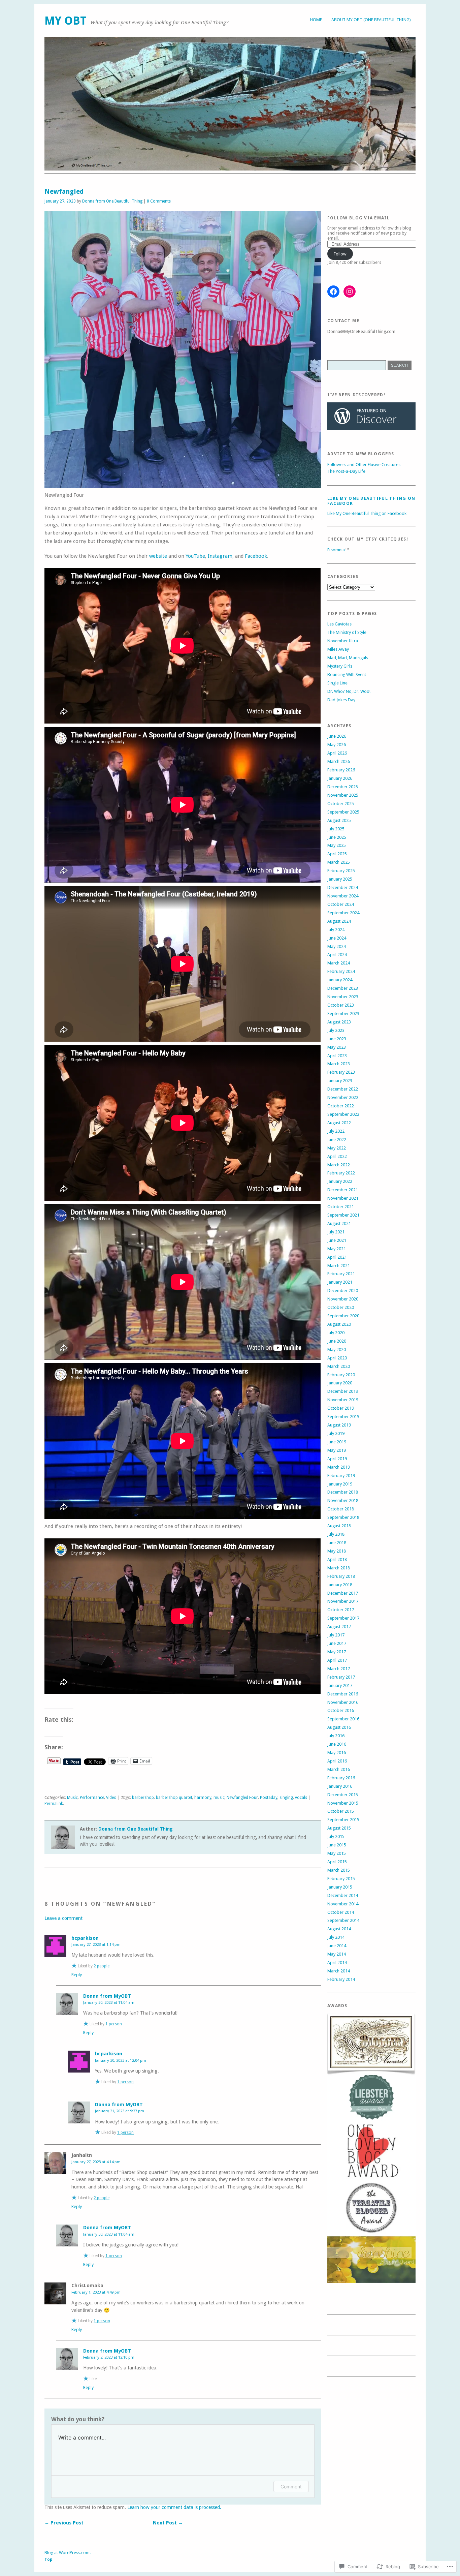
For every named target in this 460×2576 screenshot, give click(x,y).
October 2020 (341, 1307)
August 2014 (339, 1929)
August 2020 (339, 1324)
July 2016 (336, 1736)
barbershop (143, 1798)
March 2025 (339, 862)
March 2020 (339, 1366)
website (158, 556)
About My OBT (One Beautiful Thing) (371, 20)
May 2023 (337, 1047)
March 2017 (339, 1669)
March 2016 (339, 1769)
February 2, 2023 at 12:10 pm (109, 2357)
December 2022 (343, 1089)
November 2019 (343, 1400)
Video (111, 1798)
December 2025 (343, 787)
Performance (92, 1798)
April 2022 (337, 1156)
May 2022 (337, 1148)
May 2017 (337, 1652)
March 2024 (339, 963)
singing (286, 1798)
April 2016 (337, 1761)
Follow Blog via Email (358, 218)
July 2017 (336, 1635)
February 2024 (341, 971)
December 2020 (343, 1291)
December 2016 (343, 1694)
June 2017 (337, 1643)
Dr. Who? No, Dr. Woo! (349, 691)
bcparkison (85, 1938)
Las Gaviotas (339, 624)
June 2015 (337, 1845)
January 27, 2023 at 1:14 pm (96, 1944)
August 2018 (339, 1526)
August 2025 (339, 820)
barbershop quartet (174, 1798)
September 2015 (343, 1820)
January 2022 (340, 1181)
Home (316, 20)
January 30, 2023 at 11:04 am (109, 2002)
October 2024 (341, 904)
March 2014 (339, 1971)
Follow (340, 254)
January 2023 (340, 1081)
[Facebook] (333, 292)
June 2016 (337, 1744)
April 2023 (337, 1056)
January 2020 (340, 1383)
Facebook (256, 556)
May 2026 (337, 745)
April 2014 (337, 1962)
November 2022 (343, 1097)
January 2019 (340, 1484)
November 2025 (343, 795)
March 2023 (339, 1064)
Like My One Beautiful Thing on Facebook (367, 513)
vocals (301, 1798)
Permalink (54, 1804)
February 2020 (341, 1375)
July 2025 (336, 829)
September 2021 (343, 1215)
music (219, 1798)
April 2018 (337, 1559)
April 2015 (337, 1862)
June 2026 (337, 736)
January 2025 (340, 879)
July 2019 (336, 1433)
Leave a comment (63, 1918)
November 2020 (343, 1299)
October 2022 (341, 1106)
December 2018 (343, 1492)
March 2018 (339, 1568)
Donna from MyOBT (107, 1996)
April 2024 (337, 955)
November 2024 (343, 896)
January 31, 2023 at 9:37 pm (120, 2111)
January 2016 (340, 1786)
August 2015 (339, 1828)
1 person (114, 2024)
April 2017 (337, 1660)
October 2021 (341, 1207)
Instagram (220, 556)
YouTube (195, 556)
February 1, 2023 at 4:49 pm (96, 2292)
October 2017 (341, 1610)
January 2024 (340, 980)
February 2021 (341, 1274)
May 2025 (337, 845)
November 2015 (343, 1803)
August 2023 (339, 1022)
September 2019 (343, 1417)
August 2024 (339, 921)
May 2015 (337, 1853)
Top (48, 2559)
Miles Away (338, 649)
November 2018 (343, 1500)
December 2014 (343, 1895)
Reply (77, 1975)
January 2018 (340, 1585)
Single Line (337, 683)
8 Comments (159, 201)
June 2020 (337, 1341)
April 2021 (337, 1257)
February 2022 (341, 1173)
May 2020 (337, 1350)
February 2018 (341, 1576)
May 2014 (337, 1954)
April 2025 (337, 854)
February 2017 (341, 1677)
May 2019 (337, 1450)
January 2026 (340, 778)
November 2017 (343, 1601)
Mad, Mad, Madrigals (348, 658)
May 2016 (337, 1753)
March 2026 (339, 761)
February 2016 (341, 1778)
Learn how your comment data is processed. (174, 2507)
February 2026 (341, 770)
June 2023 (337, 1039)
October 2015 (341, 1811)
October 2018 (341, 1509)
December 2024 (343, 887)
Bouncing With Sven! (347, 674)
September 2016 (343, 1719)
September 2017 (343, 1618)
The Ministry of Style (347, 632)
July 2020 (336, 1333)
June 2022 (337, 1140)
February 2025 (341, 871)
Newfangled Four (242, 1798)
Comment (291, 2487)
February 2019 (341, 1476)
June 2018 (337, 1543)
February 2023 (341, 1072)
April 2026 (337, 753)
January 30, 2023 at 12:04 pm (121, 2060)
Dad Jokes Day (341, 700)
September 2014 (343, 1920)
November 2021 (343, 1198)
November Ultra (343, 641)
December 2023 (343, 988)
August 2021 (339, 1223)
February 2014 (341, 1979)
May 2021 (337, 1249)
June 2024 (337, 938)
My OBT (65, 21)
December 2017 (343, 1593)
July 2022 (336, 1131)
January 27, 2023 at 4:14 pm (96, 2162)
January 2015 (340, 1887)
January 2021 (340, 1282)
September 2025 (343, 812)
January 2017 (340, 1685)
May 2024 (337, 946)
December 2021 (343, 1190)
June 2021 (337, 1240)
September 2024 (343, 913)
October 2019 (341, 1408)
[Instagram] (350, 292)
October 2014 (341, 1912)
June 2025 (337, 837)
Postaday (269, 1798)
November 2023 (343, 997)
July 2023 (336, 1030)
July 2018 (336, 1534)
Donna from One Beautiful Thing (112, 201)
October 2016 (341, 1710)
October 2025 (341, 804)
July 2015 (336, 1836)
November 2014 (343, 1904)
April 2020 (337, 1358)
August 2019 (339, 1425)
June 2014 (337, 1946)
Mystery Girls (340, 666)
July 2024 (336, 930)
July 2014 (336, 1937)
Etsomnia (336, 550)
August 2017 (339, 1627)
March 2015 (339, 1870)
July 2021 (336, 1232)
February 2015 (341, 1879)
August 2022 (339, 1123)
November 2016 (343, 1702)
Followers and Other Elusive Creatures (364, 465)
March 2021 (339, 1266)
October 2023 (341, 1005)
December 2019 (343, 1391)
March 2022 (339, 1165)
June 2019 (337, 1442)
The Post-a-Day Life (346, 471)
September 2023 (343, 1014)
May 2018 (337, 1551)
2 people (102, 1966)
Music (72, 1798)
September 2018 (343, 1517)
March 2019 (339, 1467)
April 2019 (337, 1459)
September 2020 (343, 1316)
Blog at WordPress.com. (68, 2553)
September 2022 (343, 1114)
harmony (203, 1798)
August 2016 (339, 1727)
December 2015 (343, 1795)
